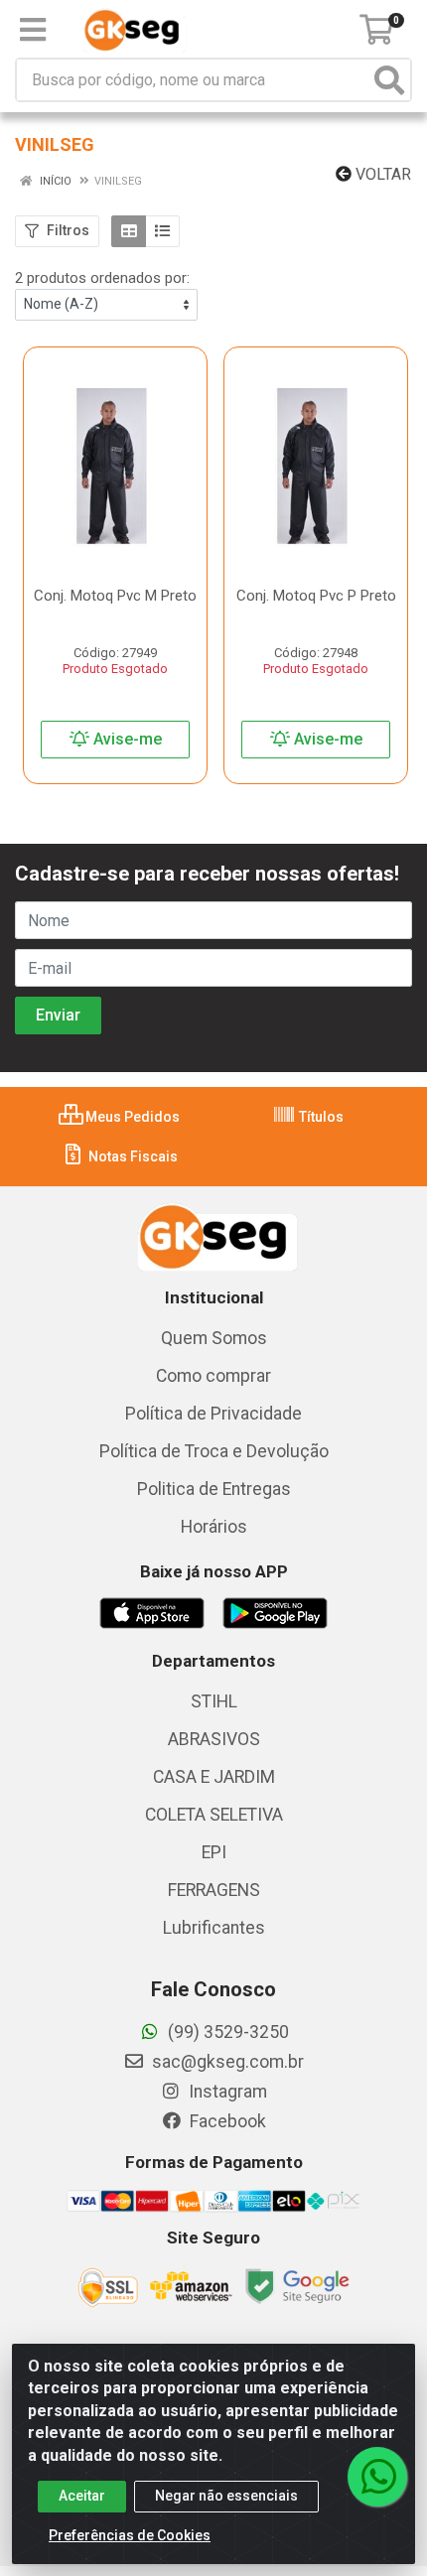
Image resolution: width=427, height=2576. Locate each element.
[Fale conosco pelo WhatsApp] (377, 2477)
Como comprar (213, 1376)
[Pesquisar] (389, 80)
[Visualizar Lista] (162, 231)
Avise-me (126, 739)
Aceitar (82, 2496)
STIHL (214, 1701)
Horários (214, 1527)
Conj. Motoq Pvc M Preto (115, 596)
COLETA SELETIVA (214, 1815)
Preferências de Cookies (130, 2535)
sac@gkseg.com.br (226, 2062)
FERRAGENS (214, 1890)
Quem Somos (214, 1338)
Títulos (320, 1117)
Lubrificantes (214, 1928)
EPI (214, 1852)
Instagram (226, 2092)
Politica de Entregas (214, 1489)
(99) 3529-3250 (226, 2032)
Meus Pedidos (131, 1117)
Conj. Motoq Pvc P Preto (316, 596)
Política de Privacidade (213, 1414)
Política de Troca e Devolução (214, 1451)
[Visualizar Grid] (129, 231)
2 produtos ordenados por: (102, 278)
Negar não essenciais (226, 2496)
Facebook (226, 2121)
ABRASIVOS (214, 1739)
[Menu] (33, 30)
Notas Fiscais (132, 1156)
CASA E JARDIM (214, 1777)
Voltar (381, 174)
